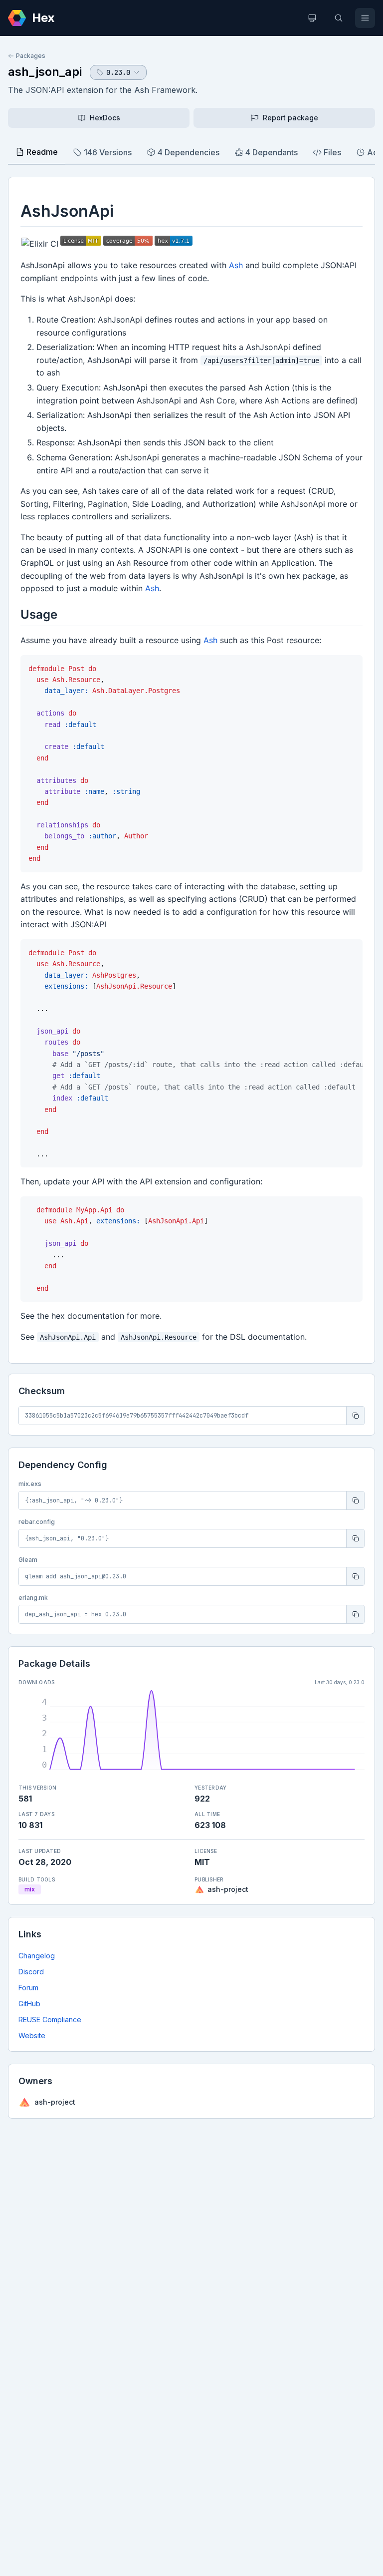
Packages (31, 56)
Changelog (37, 1956)
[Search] (339, 18)
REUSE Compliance (50, 2020)
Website (32, 2035)
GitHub (29, 2004)
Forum (28, 1988)
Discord (31, 1972)
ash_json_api (45, 72)
